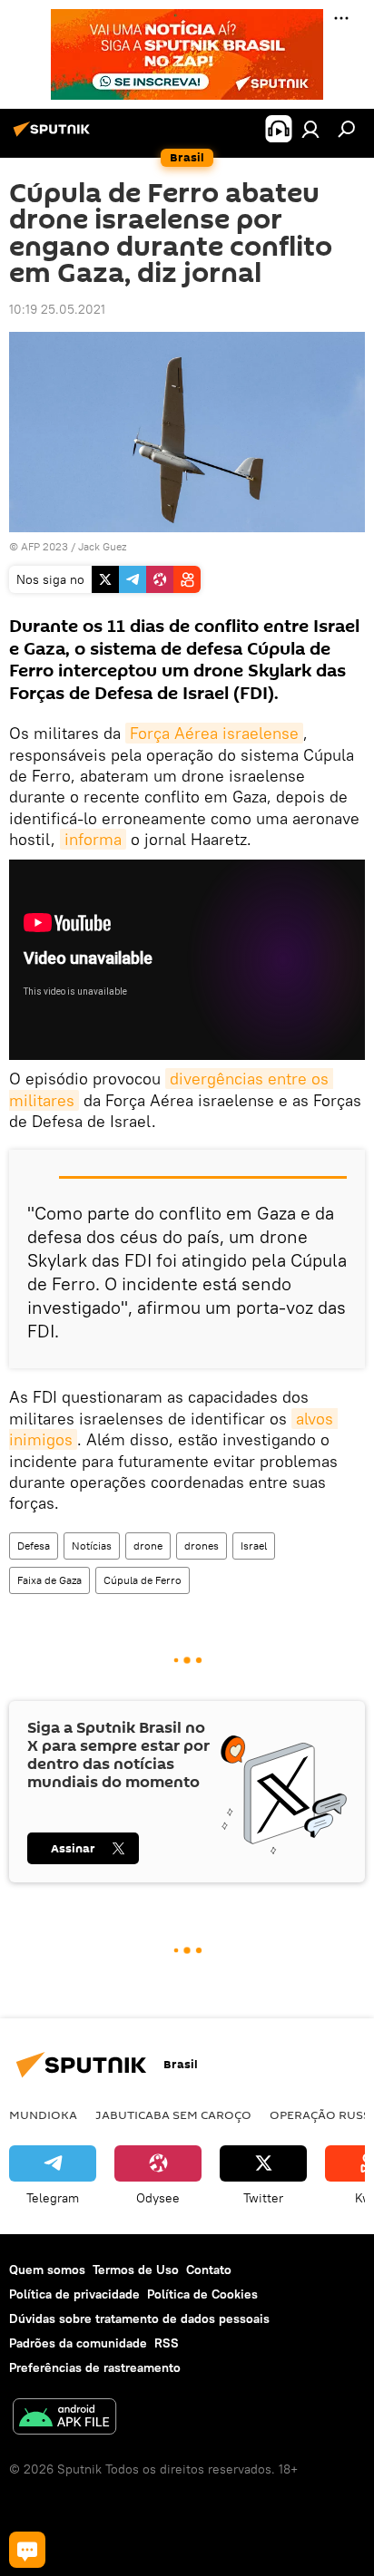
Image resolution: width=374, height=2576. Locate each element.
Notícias (92, 1546)
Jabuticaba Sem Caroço (173, 2114)
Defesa (34, 1546)
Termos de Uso (136, 2270)
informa (93, 839)
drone (148, 1546)
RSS (167, 2343)
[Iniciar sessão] (310, 129)
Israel (254, 1546)
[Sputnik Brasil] (54, 136)
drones (202, 1546)
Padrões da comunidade (78, 2343)
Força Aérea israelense (214, 733)
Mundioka (43, 2114)
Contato (209, 2270)
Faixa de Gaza (49, 1580)
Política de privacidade (74, 2294)
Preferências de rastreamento (95, 2367)
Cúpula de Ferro (143, 1580)
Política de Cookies (202, 2294)
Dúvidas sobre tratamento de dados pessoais (139, 2318)
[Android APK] (64, 2419)
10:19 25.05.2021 (57, 309)
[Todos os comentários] (27, 2550)
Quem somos (47, 2270)
